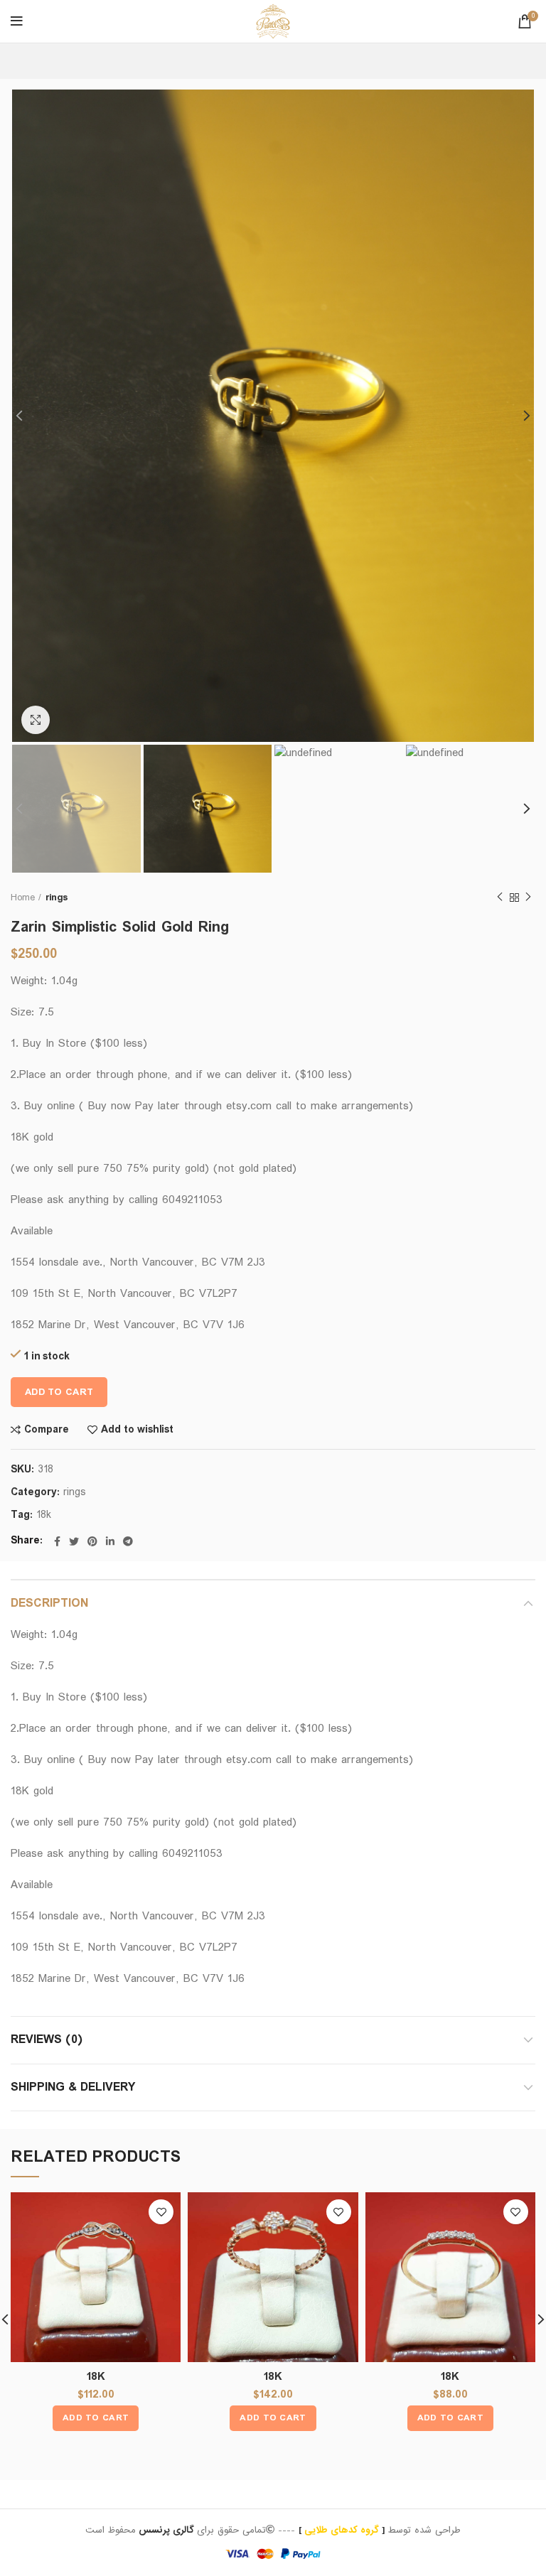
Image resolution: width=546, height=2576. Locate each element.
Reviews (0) (47, 2040)
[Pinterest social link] (92, 1541)
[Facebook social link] (57, 1541)
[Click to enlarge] (36, 720)
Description (49, 1604)
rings (57, 898)
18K (96, 2377)
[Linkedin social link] (110, 1541)
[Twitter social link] (74, 1541)
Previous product (500, 898)
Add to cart (59, 1392)
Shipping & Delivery (73, 2087)
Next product (528, 898)
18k (44, 1515)
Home (23, 898)
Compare (47, 1430)
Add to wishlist (137, 1430)
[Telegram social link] (128, 1541)
